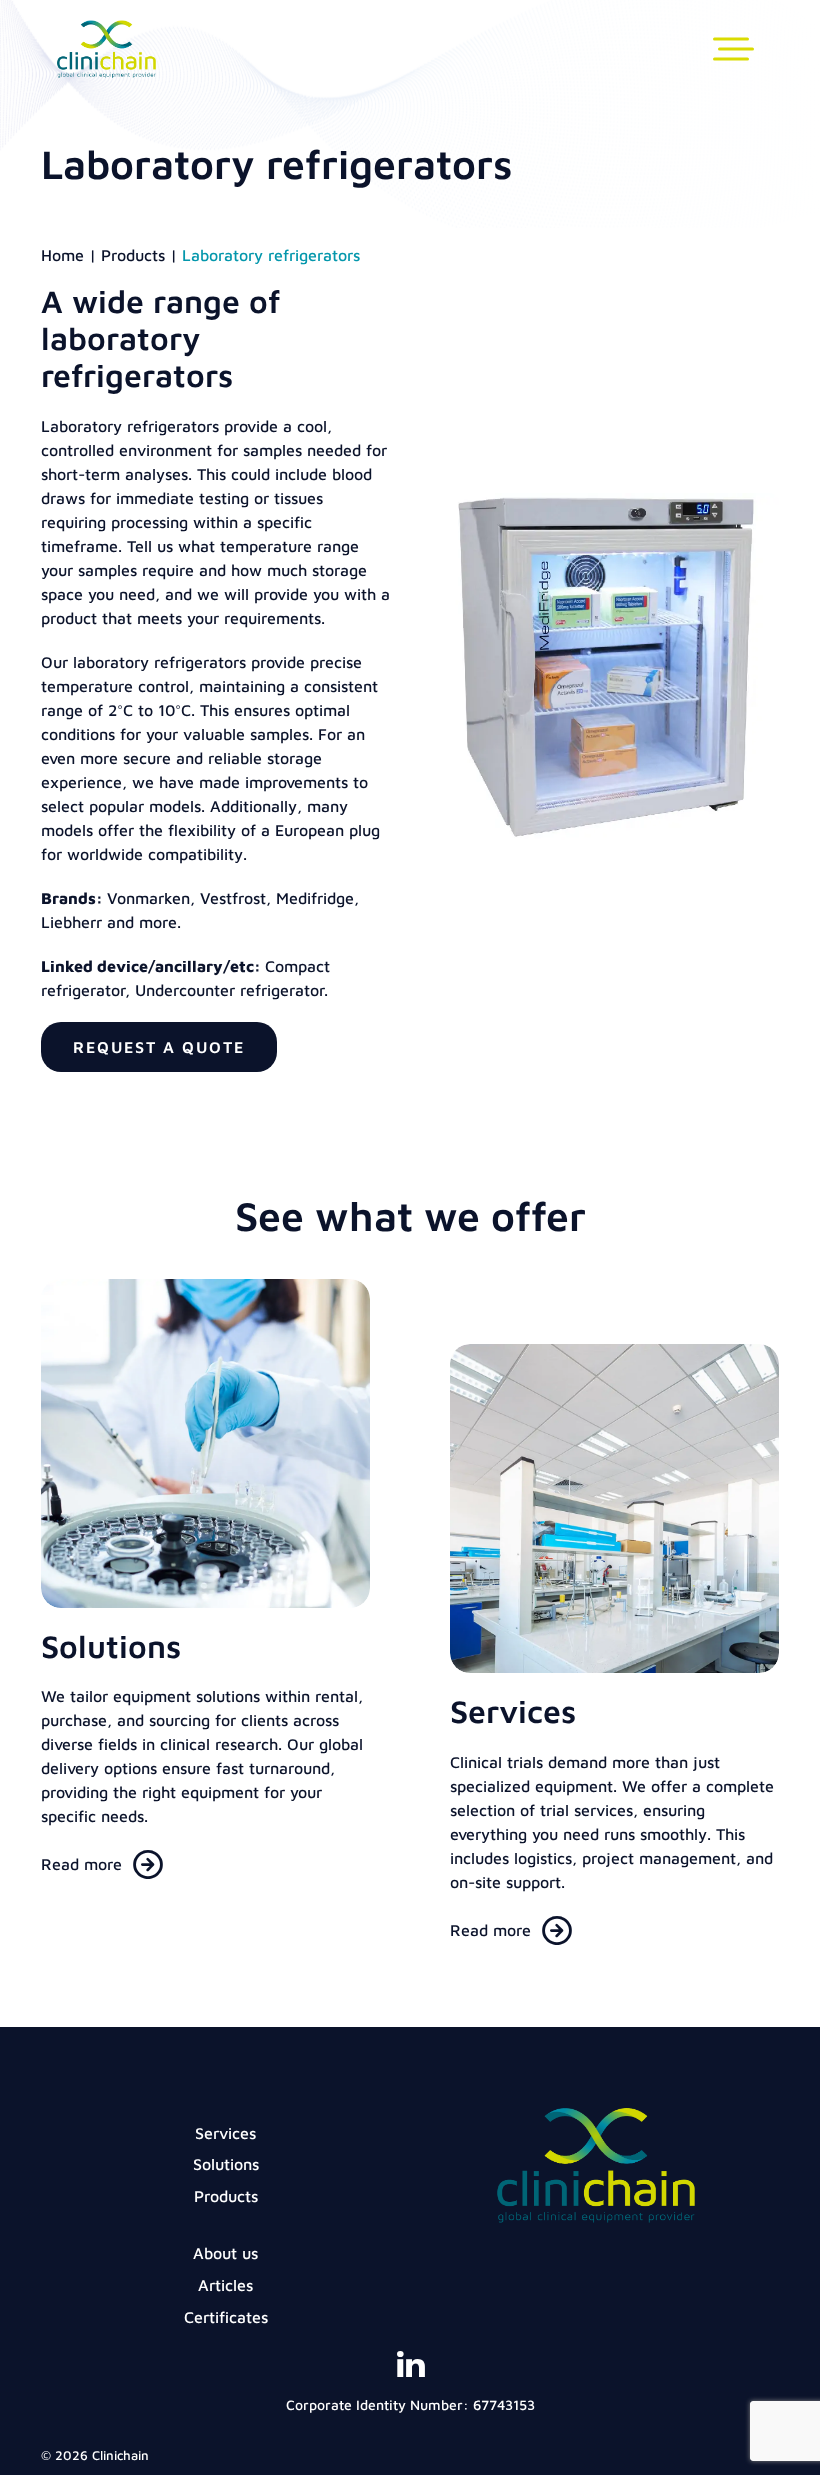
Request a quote (159, 1047)
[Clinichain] (106, 66)
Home (62, 255)
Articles (225, 2285)
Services (225, 2133)
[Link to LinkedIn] (410, 2372)
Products (133, 255)
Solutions (226, 2164)
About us (225, 2253)
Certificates (226, 2317)
